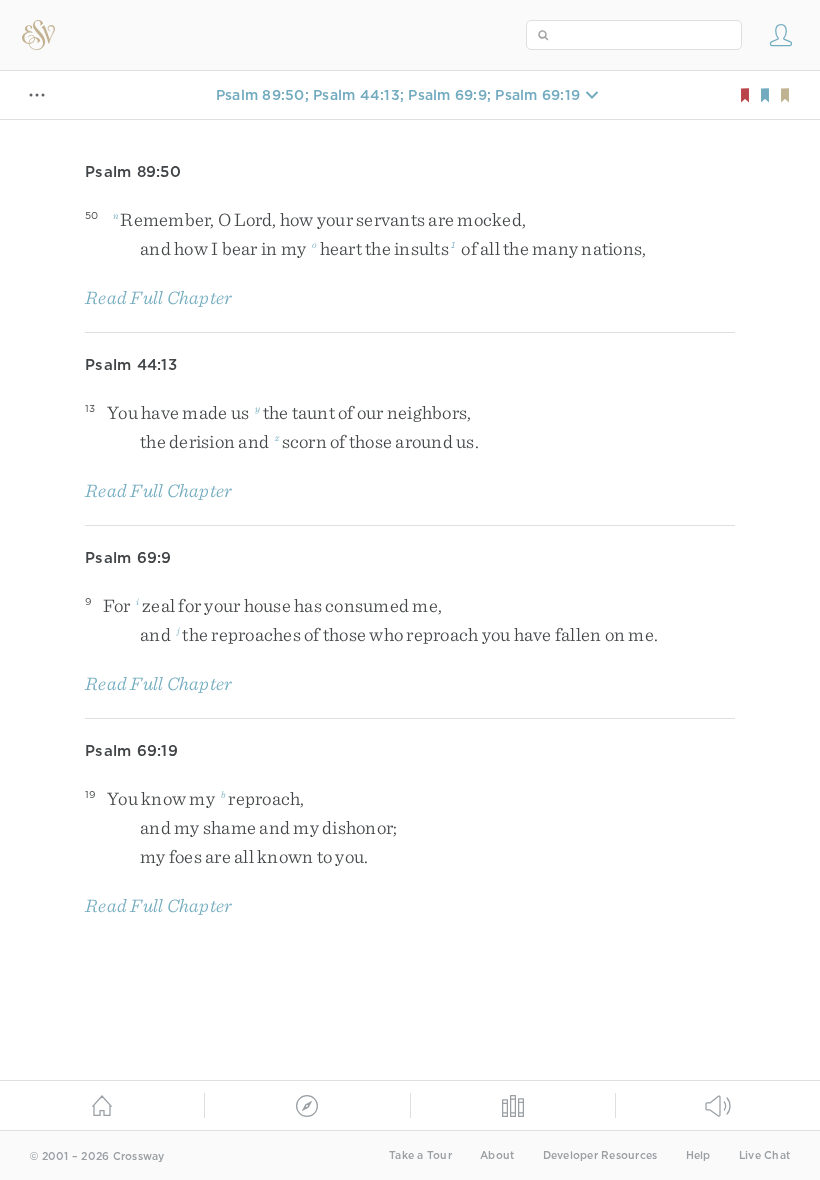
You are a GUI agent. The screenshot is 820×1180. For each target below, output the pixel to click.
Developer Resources (600, 1155)
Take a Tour (420, 1155)
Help (698, 1155)
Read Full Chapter (158, 297)
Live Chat (764, 1155)
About (497, 1155)
